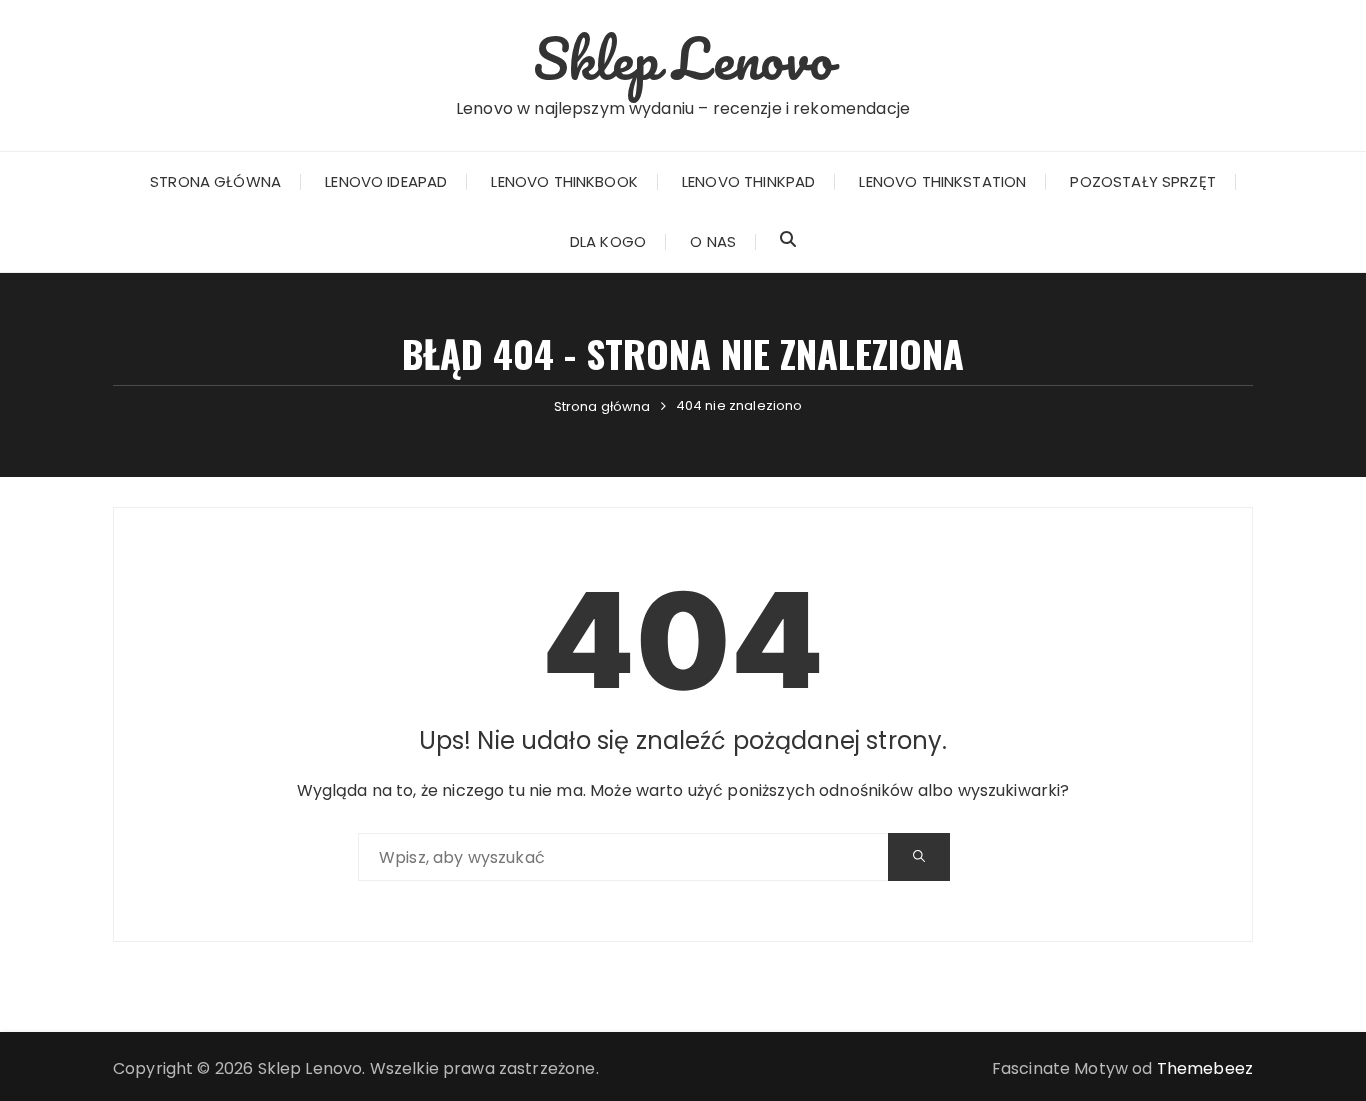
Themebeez (1205, 1068)
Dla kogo (608, 241)
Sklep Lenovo (683, 58)
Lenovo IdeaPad (386, 181)
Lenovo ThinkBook (564, 181)
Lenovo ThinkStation (942, 181)
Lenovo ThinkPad (748, 181)
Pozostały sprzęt (1142, 181)
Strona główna (215, 181)
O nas (713, 241)
